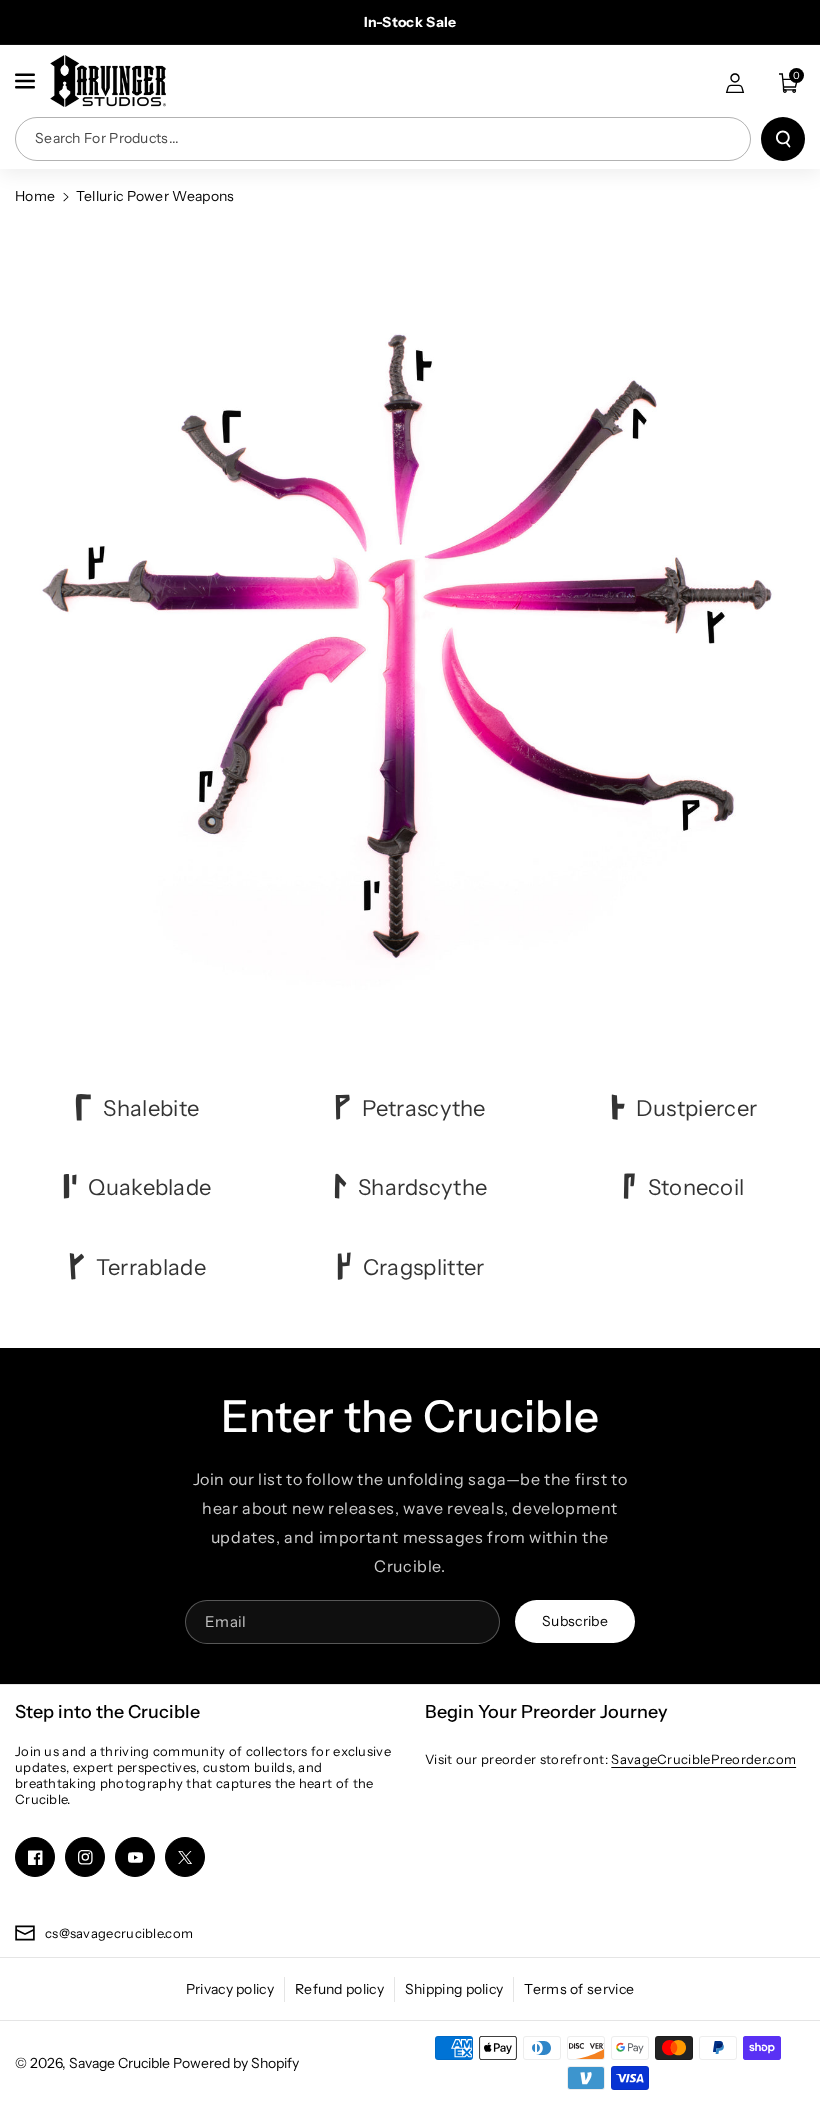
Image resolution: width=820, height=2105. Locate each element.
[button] (27, 81)
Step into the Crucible (107, 1712)
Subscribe (575, 1621)
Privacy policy (230, 1989)
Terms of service (579, 1989)
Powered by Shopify (236, 2063)
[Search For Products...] (783, 139)
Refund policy (339, 1989)
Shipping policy (454, 1989)
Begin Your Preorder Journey (546, 1712)
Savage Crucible (119, 2063)
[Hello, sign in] (735, 83)
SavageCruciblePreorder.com (703, 1759)
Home (35, 196)
